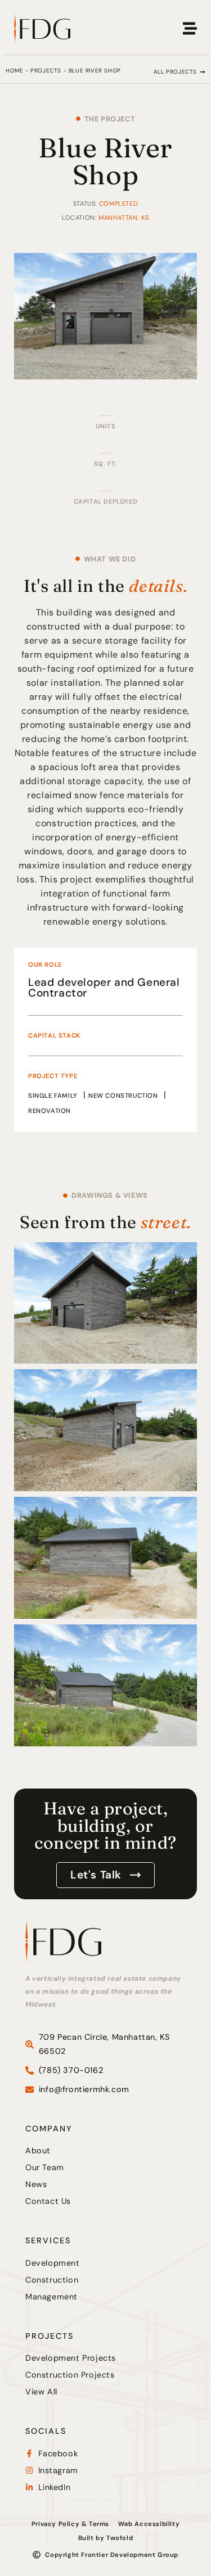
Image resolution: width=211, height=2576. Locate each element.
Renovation (50, 1111)
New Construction (123, 1095)
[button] (179, 72)
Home (14, 71)
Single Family (53, 1095)
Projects (46, 71)
